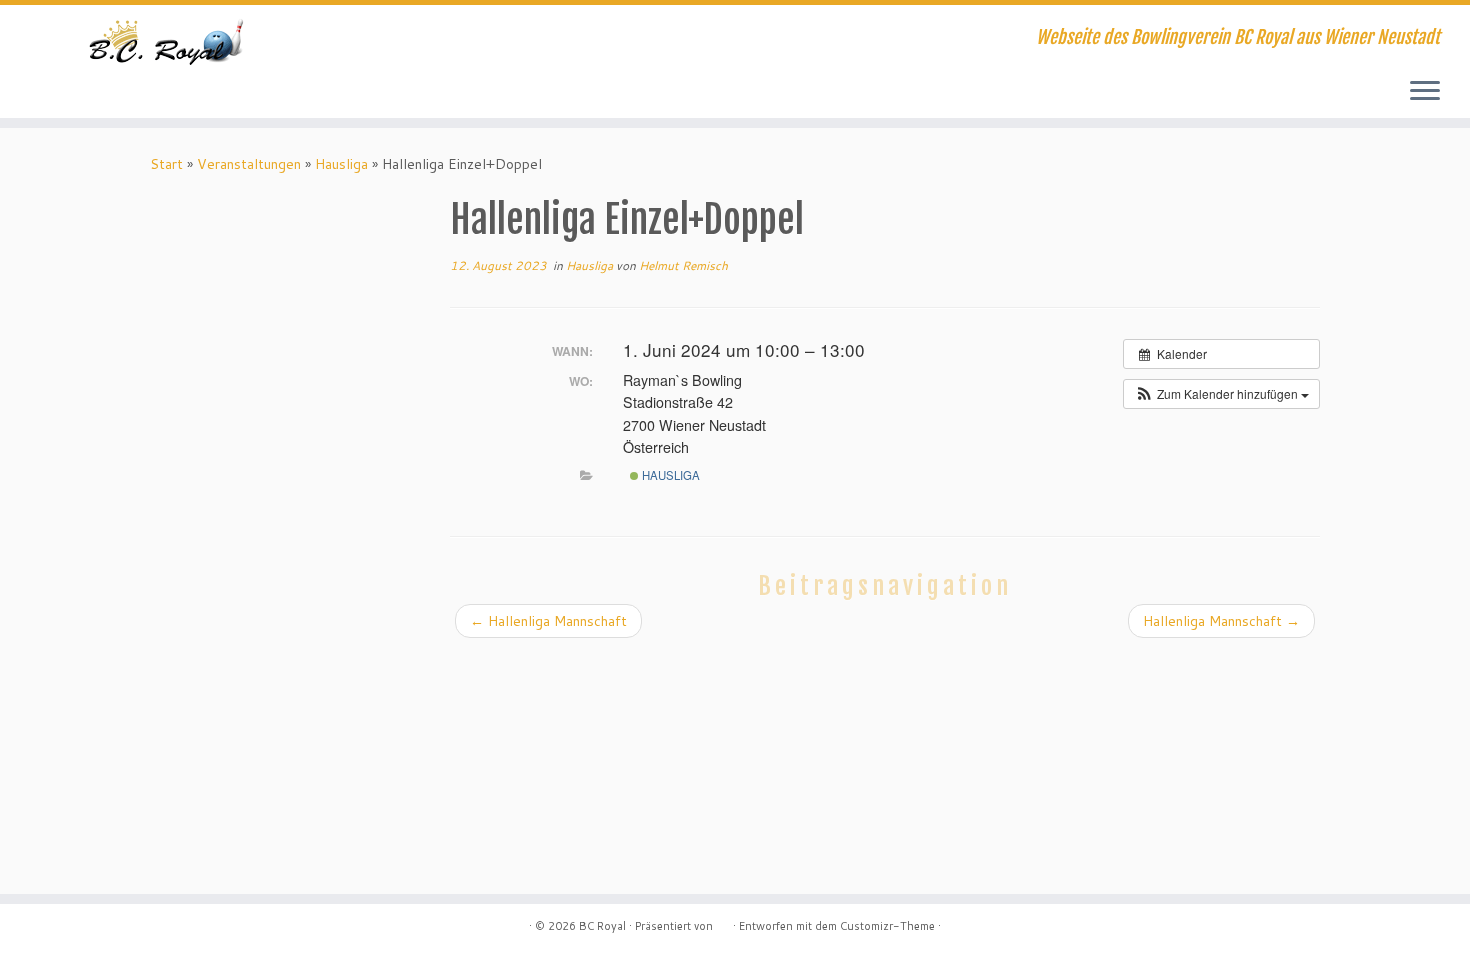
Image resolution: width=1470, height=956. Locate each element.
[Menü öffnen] (1425, 92)
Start (166, 164)
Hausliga (341, 164)
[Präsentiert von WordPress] (723, 922)
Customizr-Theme (887, 926)
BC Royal (602, 926)
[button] (1221, 394)
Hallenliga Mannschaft (548, 621)
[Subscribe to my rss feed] (410, 40)
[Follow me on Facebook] (437, 40)
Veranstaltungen (249, 164)
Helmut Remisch (683, 265)
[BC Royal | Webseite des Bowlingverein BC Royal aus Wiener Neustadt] (169, 40)
